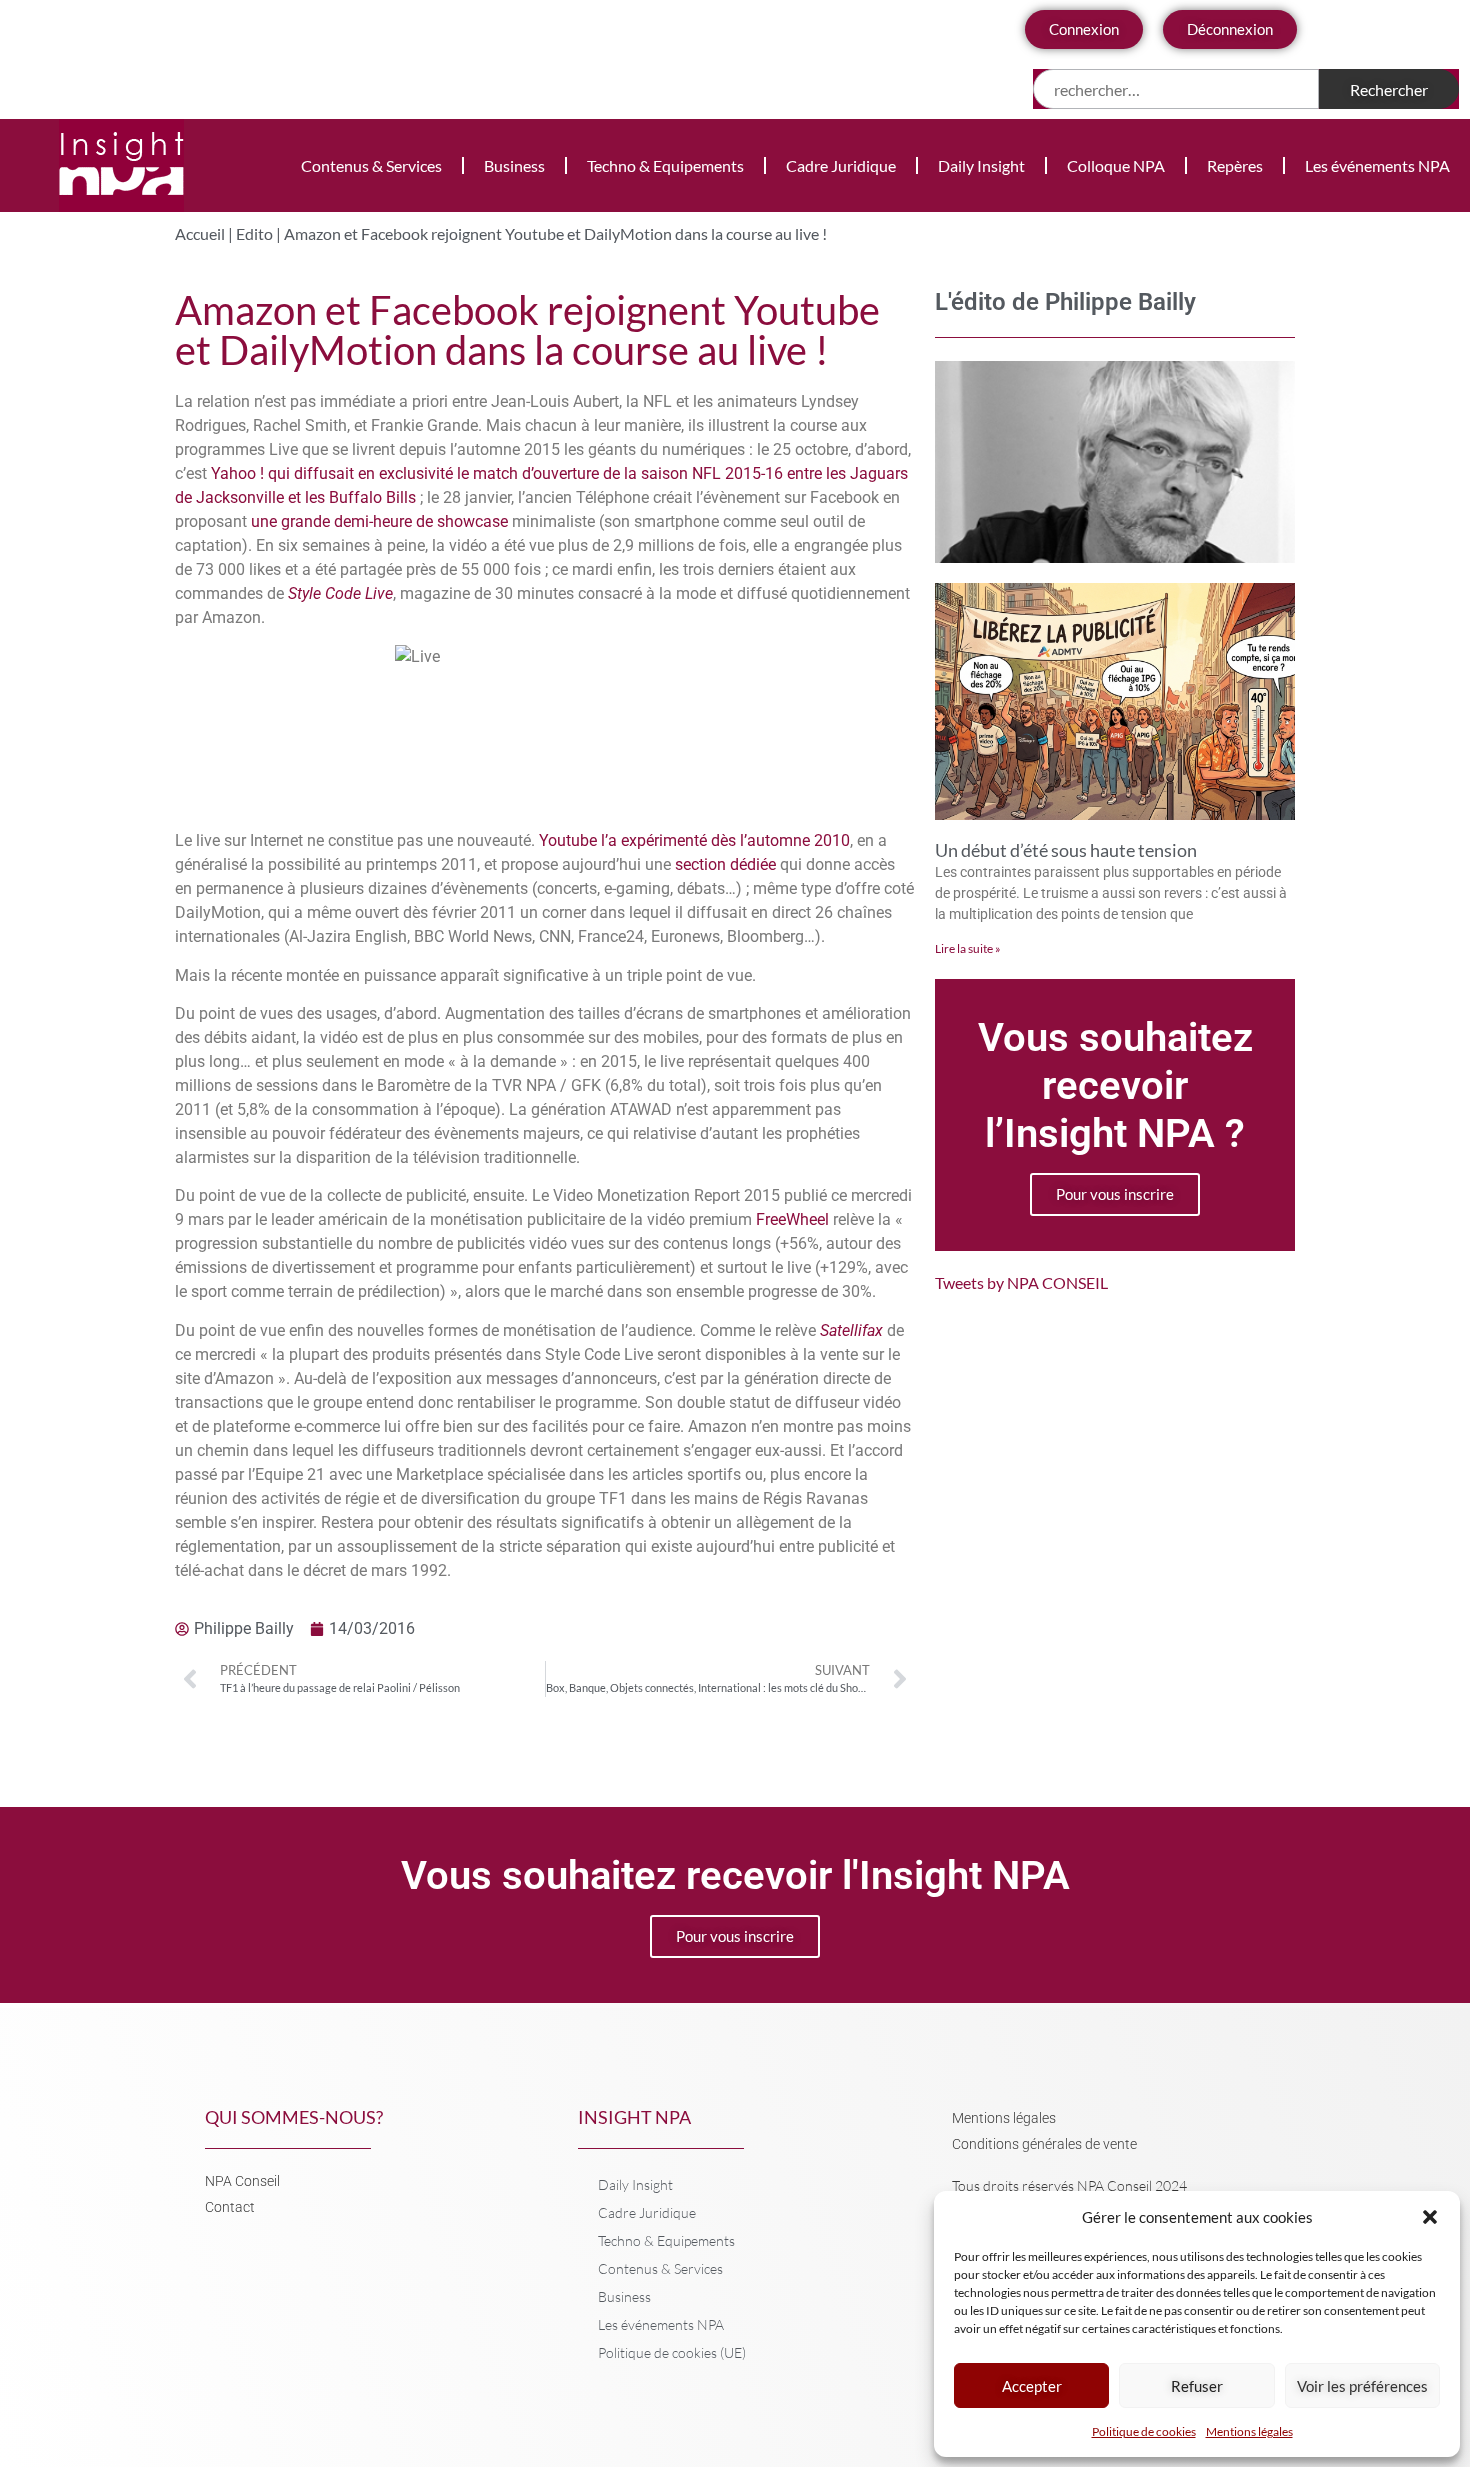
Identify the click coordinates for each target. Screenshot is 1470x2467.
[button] (1430, 2217)
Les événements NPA (1377, 165)
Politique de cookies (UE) (672, 2352)
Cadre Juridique (841, 165)
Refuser (1197, 2386)
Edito (254, 233)
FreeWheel (792, 1219)
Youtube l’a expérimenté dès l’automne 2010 (694, 840)
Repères (1235, 165)
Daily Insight (981, 165)
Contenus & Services (371, 165)
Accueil (200, 233)
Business (514, 165)
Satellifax (851, 1330)
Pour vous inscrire (1115, 1194)
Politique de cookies (1144, 2431)
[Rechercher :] (1176, 89)
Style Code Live (340, 593)
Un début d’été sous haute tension (1066, 850)
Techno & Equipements (665, 165)
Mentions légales (1249, 2431)
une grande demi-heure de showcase (379, 521)
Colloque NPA (1116, 165)
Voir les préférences (1362, 2386)
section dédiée (725, 864)
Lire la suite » (968, 948)
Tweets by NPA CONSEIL (1021, 1282)
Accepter (1032, 2386)
